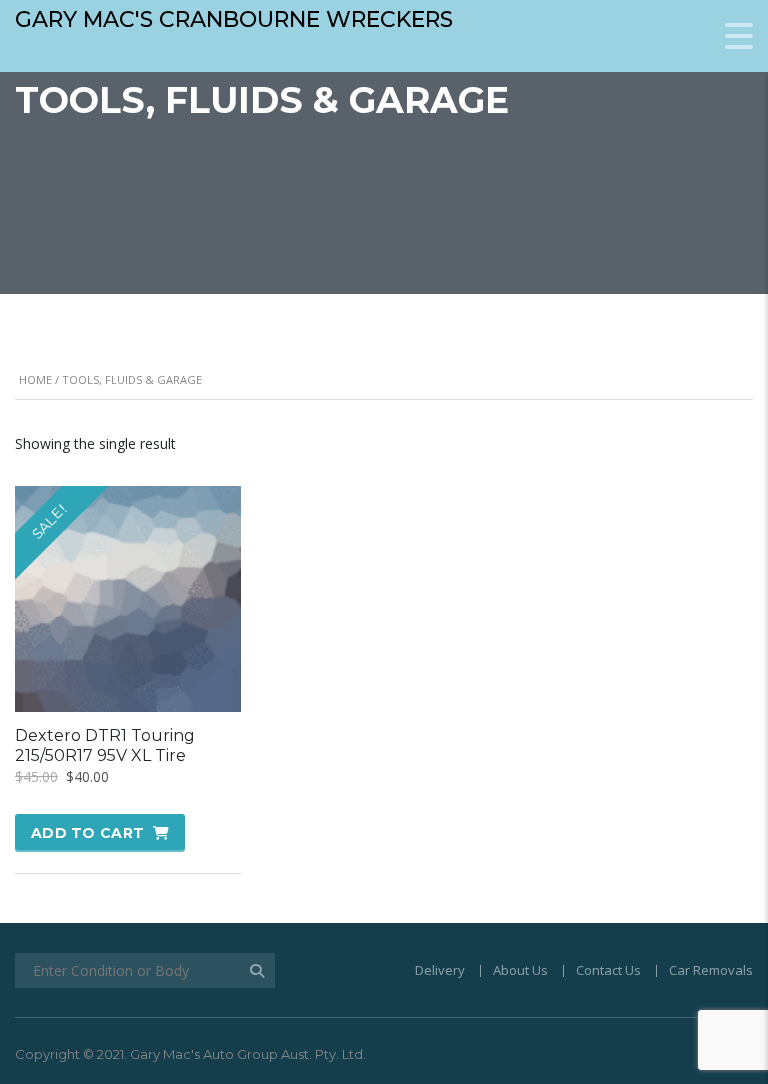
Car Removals (711, 970)
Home (35, 379)
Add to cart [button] (87, 833)
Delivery (440, 970)
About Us (520, 970)
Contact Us (608, 970)
